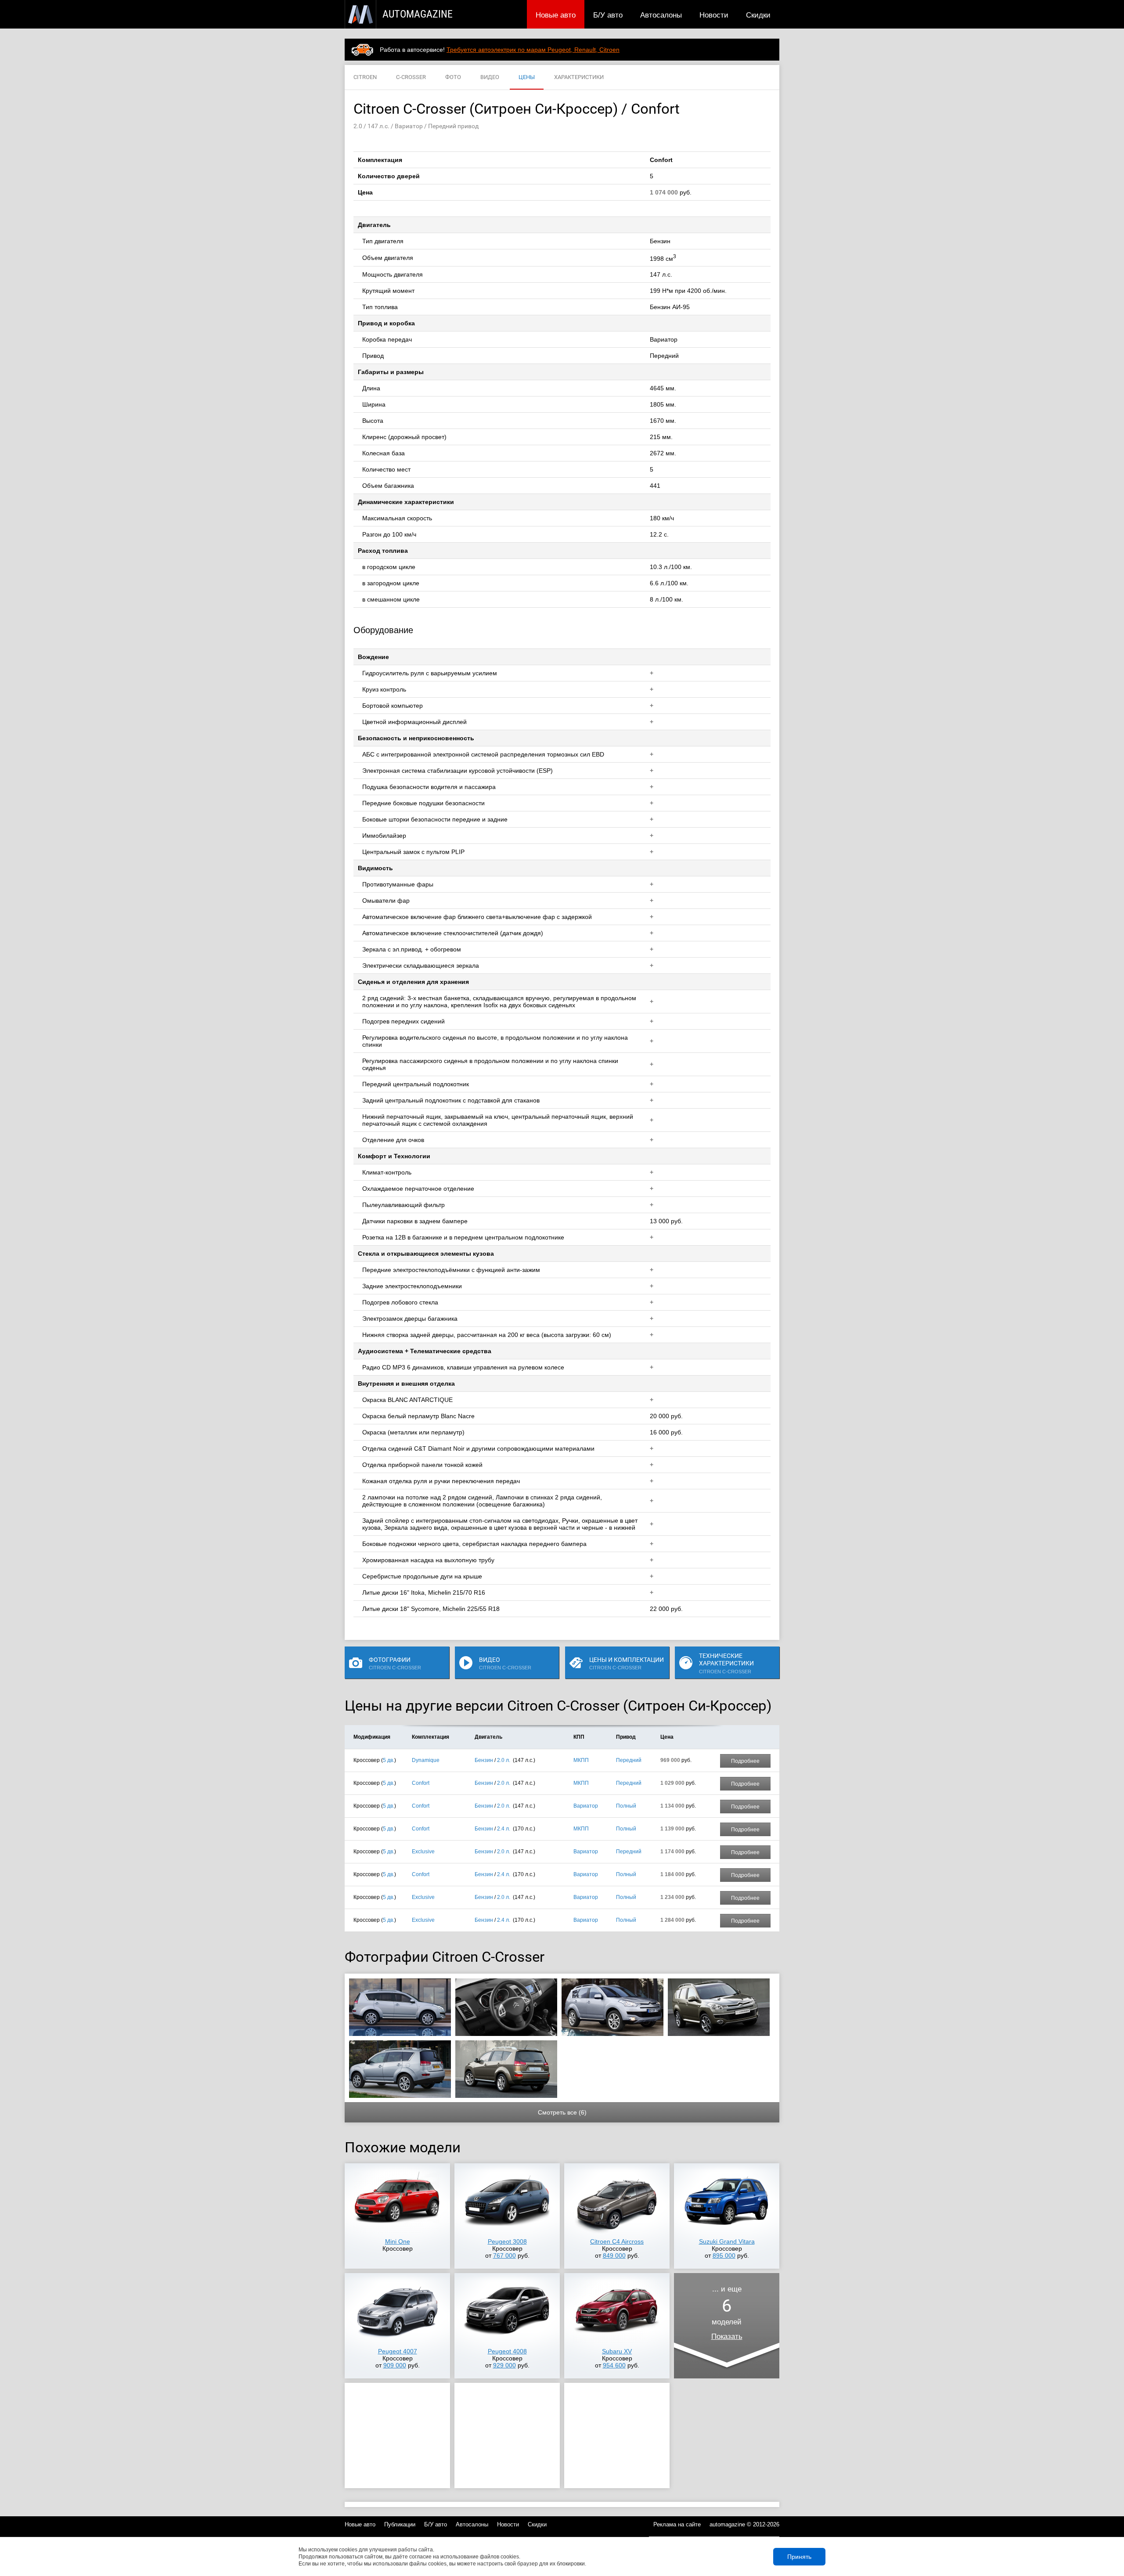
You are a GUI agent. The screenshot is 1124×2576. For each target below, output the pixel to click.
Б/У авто (608, 15)
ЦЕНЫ (527, 77)
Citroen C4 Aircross (617, 2241)
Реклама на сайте (677, 2524)
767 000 (504, 2255)
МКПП (581, 1760)
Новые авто (556, 15)
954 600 (614, 2365)
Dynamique (426, 1760)
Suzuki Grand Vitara (727, 2241)
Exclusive (423, 1852)
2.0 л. (504, 1760)
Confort (421, 1783)
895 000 (724, 2255)
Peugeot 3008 (507, 2241)
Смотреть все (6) (562, 2112)
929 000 (504, 2365)
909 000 (395, 2365)
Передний (629, 1760)
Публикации (400, 2524)
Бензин (484, 1760)
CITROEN (365, 77)
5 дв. (389, 1760)
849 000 (614, 2255)
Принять (799, 2557)
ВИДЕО (490, 77)
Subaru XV (617, 2351)
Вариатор (586, 1806)
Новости (714, 15)
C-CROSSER (411, 77)
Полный (626, 1806)
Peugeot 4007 (398, 2351)
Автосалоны (661, 15)
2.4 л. (504, 1829)
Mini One (398, 2241)
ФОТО (453, 77)
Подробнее (745, 1761)
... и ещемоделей (727, 2313)
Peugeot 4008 (507, 2351)
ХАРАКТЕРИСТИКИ (579, 77)
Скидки (758, 15)
